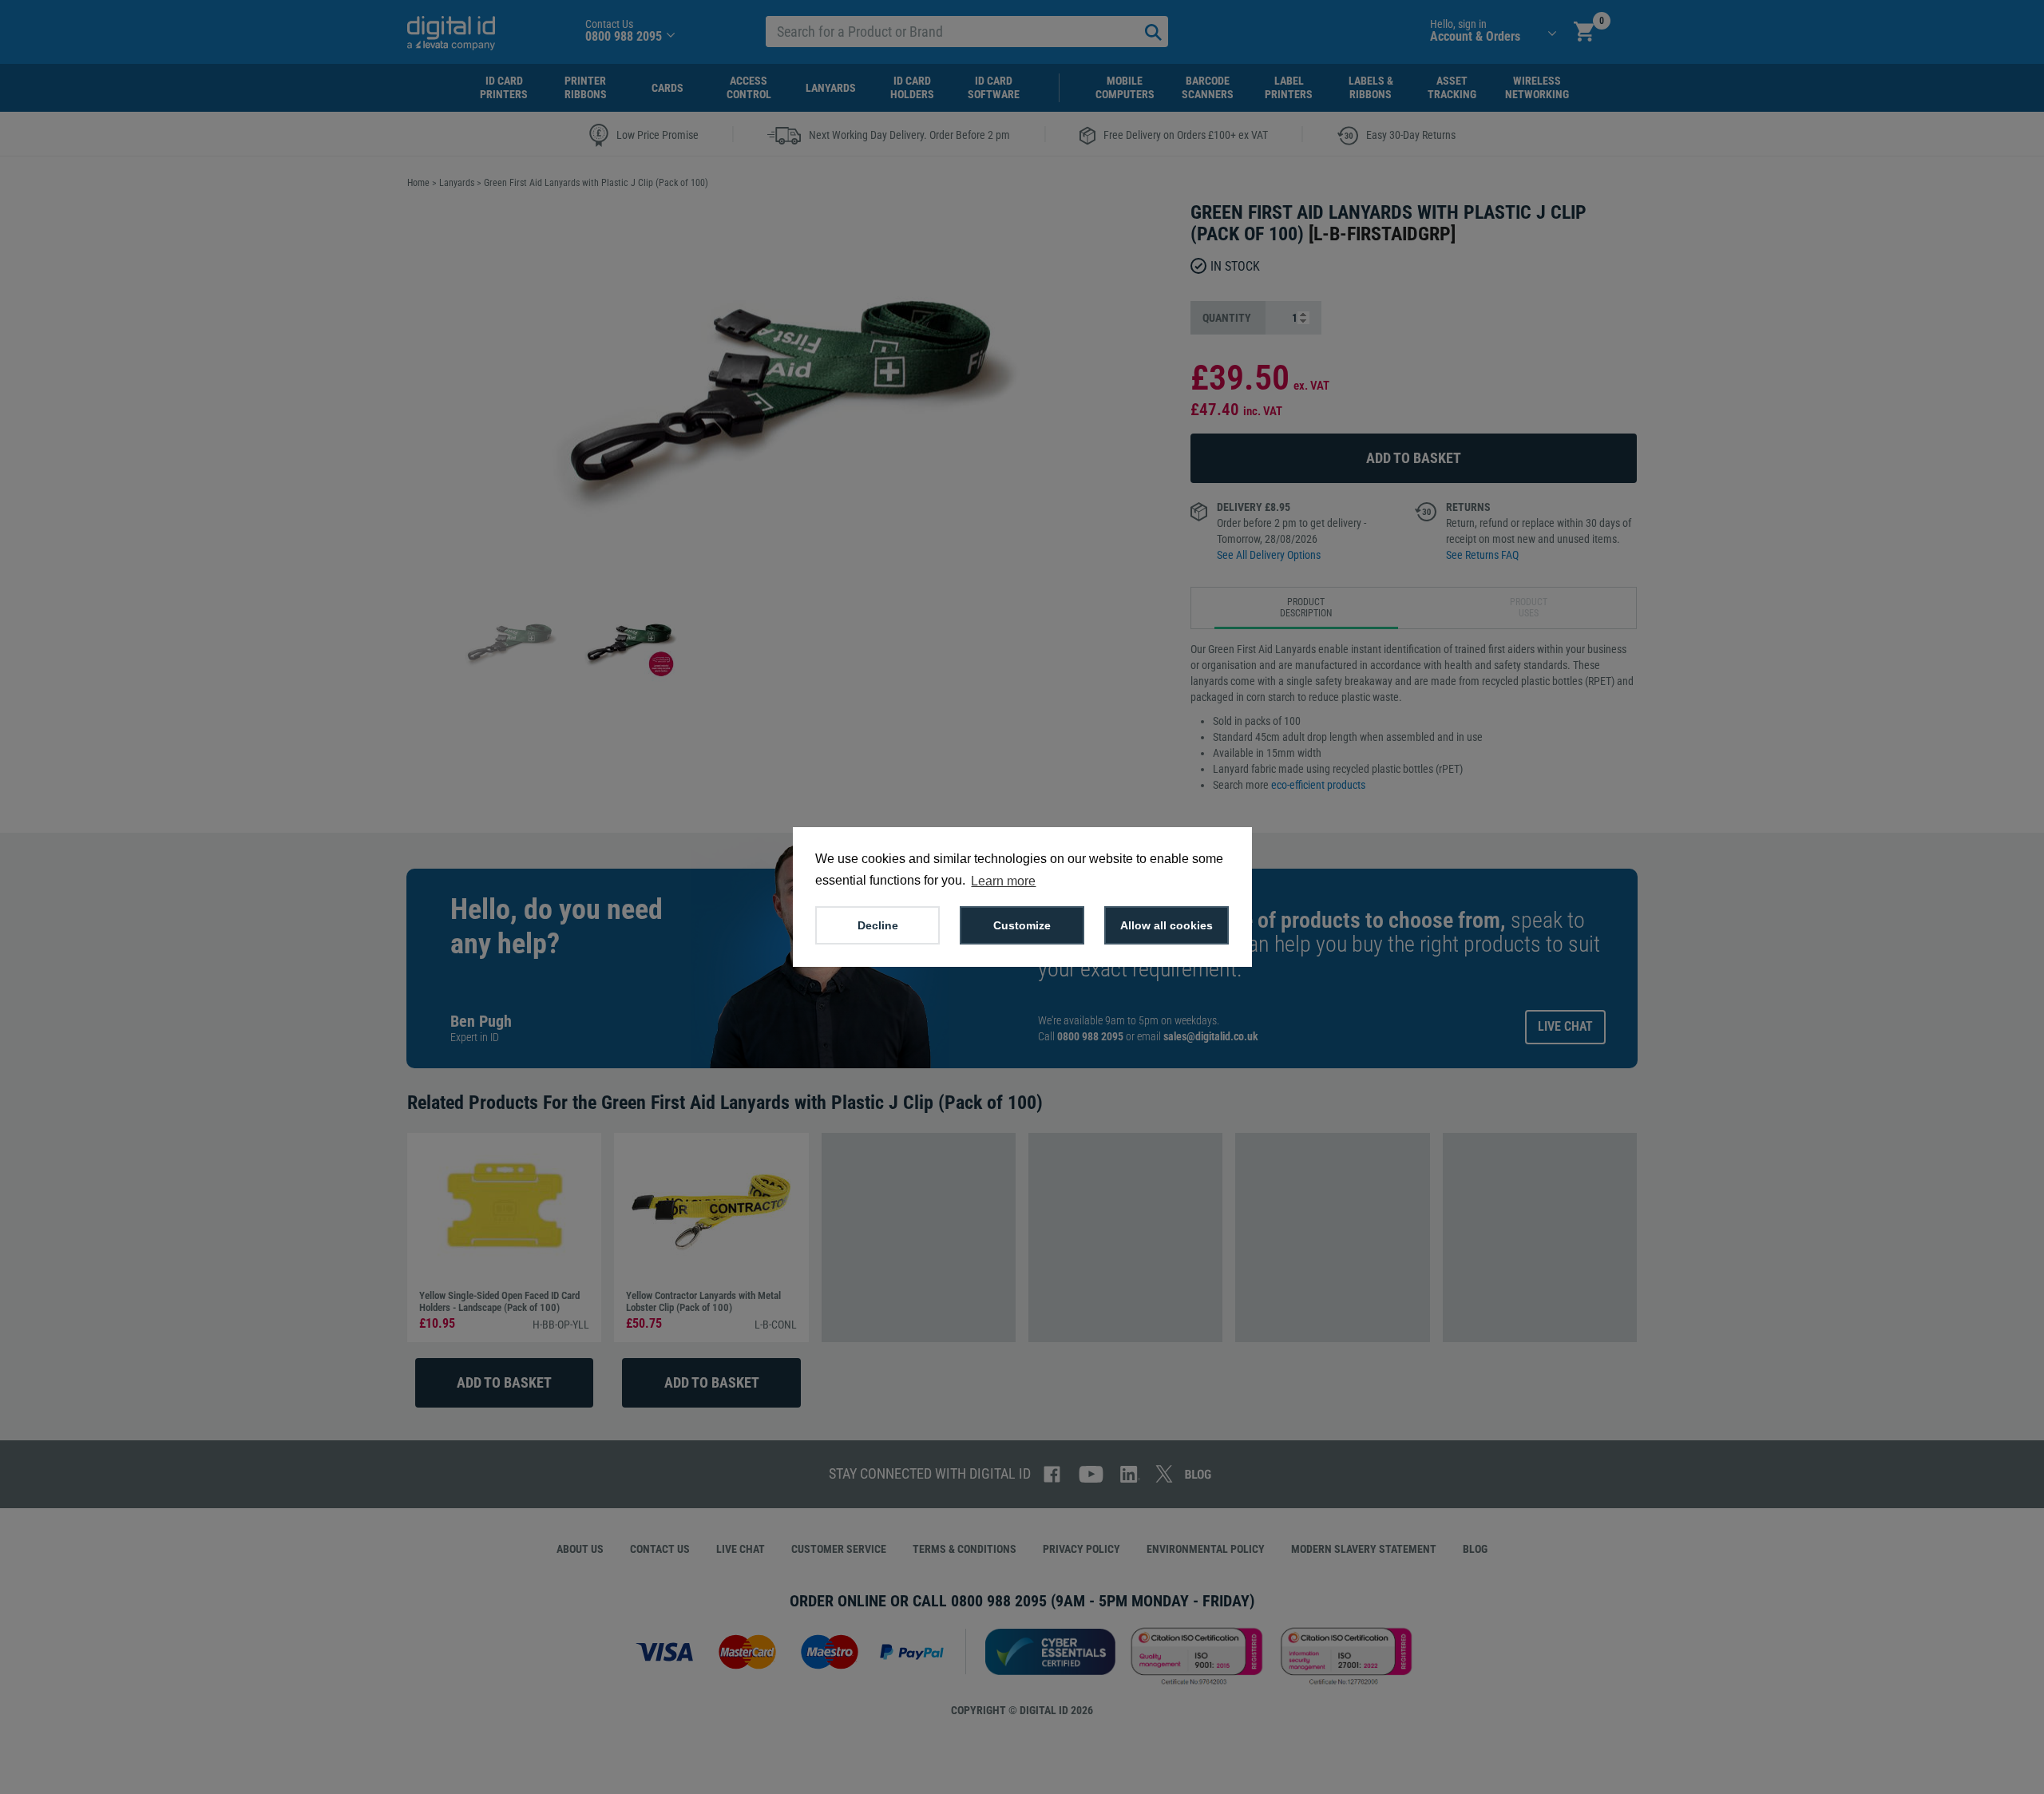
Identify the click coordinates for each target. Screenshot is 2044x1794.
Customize (1022, 925)
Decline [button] (878, 925)
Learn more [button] (1003, 881)
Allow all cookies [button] (1167, 925)
